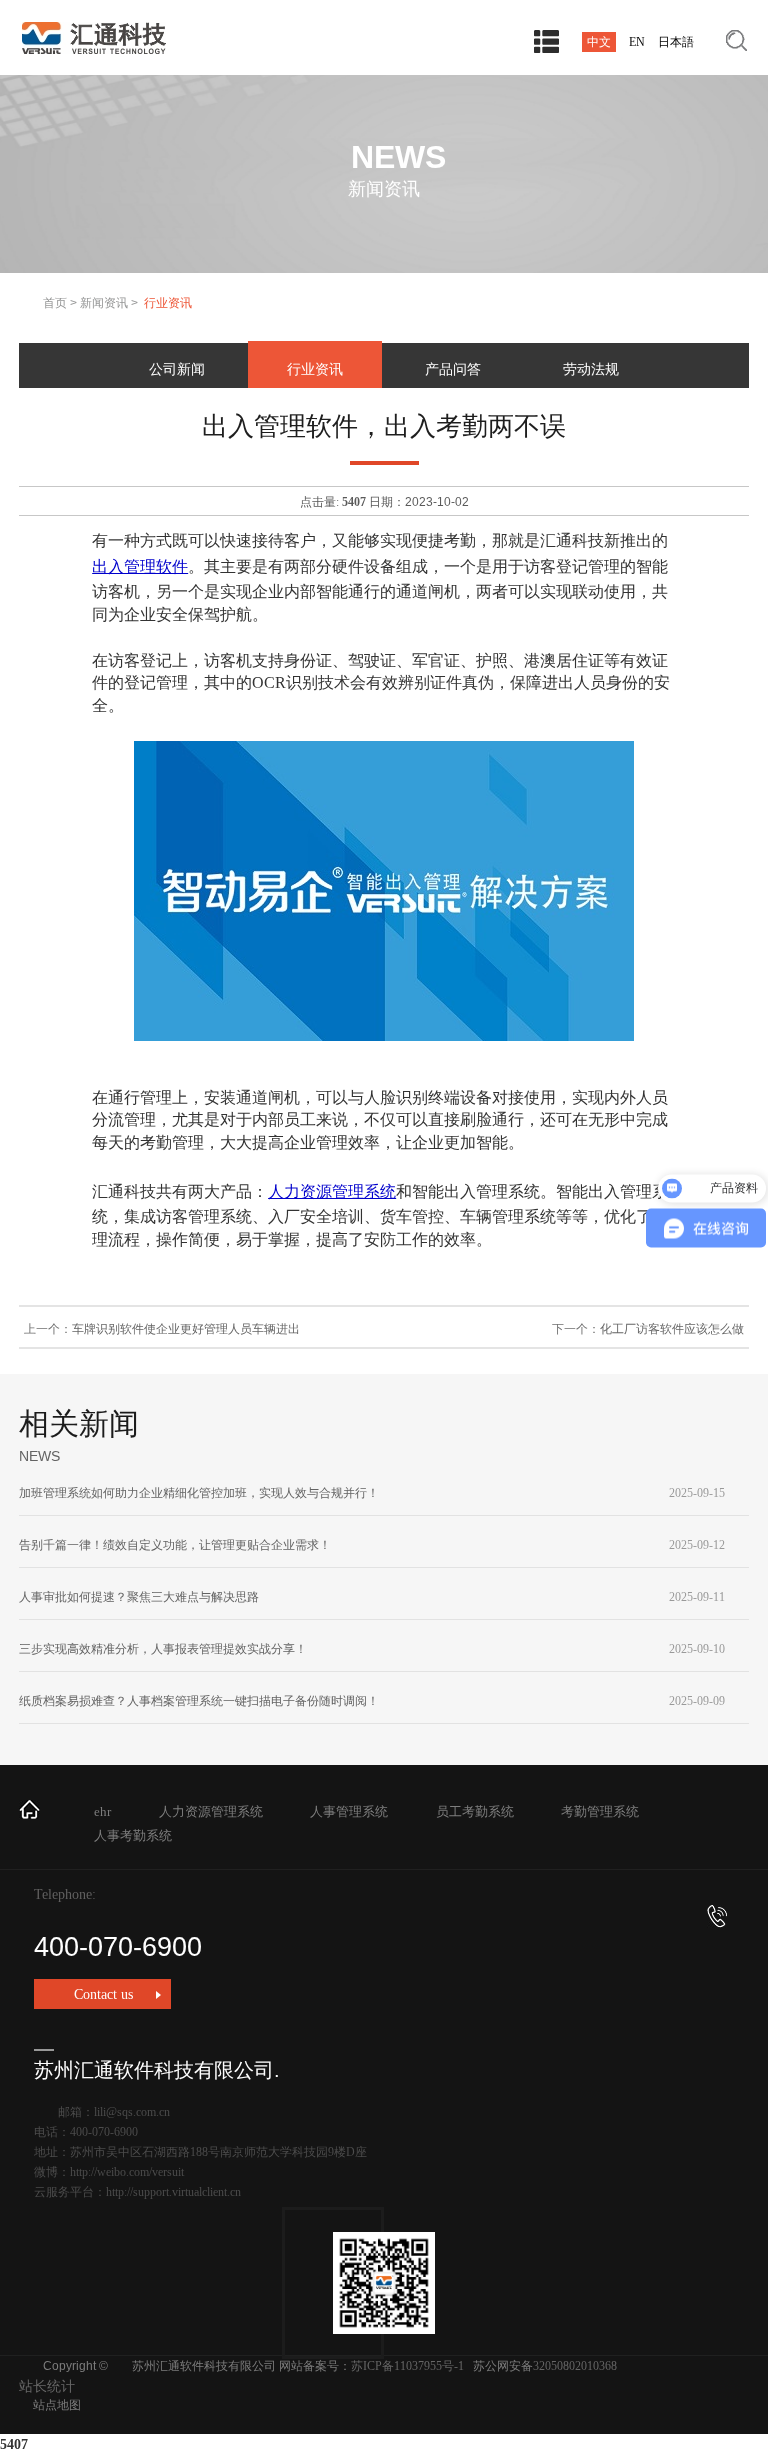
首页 (55, 303)
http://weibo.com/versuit (127, 2172)
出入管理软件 (140, 566)
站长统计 (47, 2386)
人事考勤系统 (133, 1835)
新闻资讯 (104, 303)
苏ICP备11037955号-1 (407, 2366)
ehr (102, 1811)
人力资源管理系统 (332, 1191)
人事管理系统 (349, 1811)
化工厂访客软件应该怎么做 (672, 1329)
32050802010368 (575, 2366)
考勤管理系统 (600, 1811)
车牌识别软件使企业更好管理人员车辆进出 (186, 1329)
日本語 (676, 42)
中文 (599, 42)
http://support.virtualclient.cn (173, 2192)
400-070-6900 (118, 1947)
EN (637, 42)
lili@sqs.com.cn (132, 2112)
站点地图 (57, 2405)
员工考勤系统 (475, 1811)
